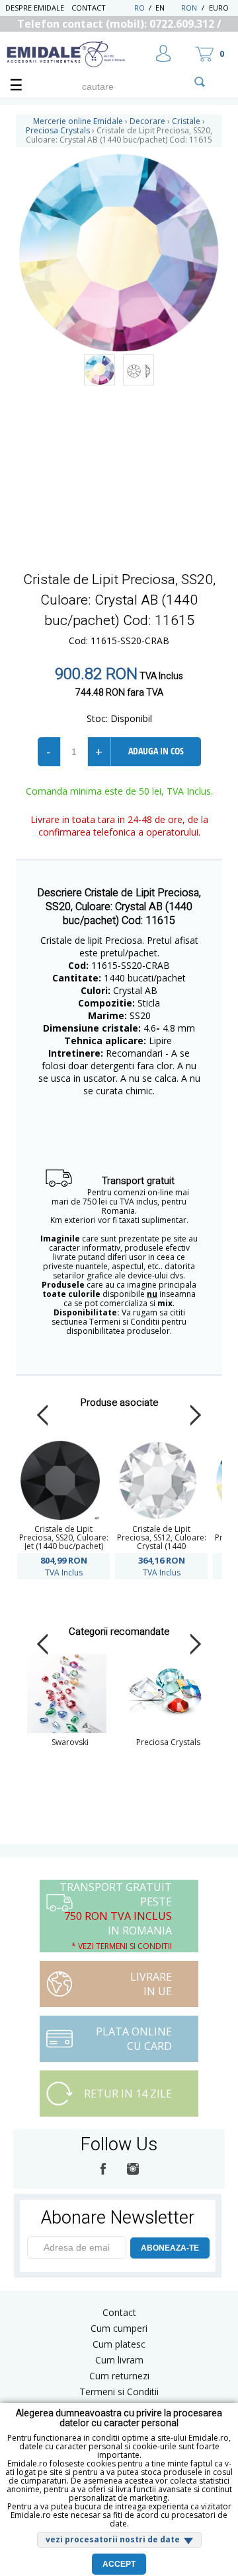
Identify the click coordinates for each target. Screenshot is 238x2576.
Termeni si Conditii (119, 2392)
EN (167, 8)
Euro (219, 8)
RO (139, 8)
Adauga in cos (156, 751)
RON (189, 8)
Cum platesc (119, 2344)
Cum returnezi (119, 2376)
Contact (89, 8)
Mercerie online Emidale (78, 121)
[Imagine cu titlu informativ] (99, 370)
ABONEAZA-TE (170, 2248)
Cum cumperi (119, 2328)
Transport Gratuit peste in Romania (116, 1916)
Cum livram (119, 2360)
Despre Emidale (35, 8)
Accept (119, 2564)
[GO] (200, 82)
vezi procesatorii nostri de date (113, 2539)
